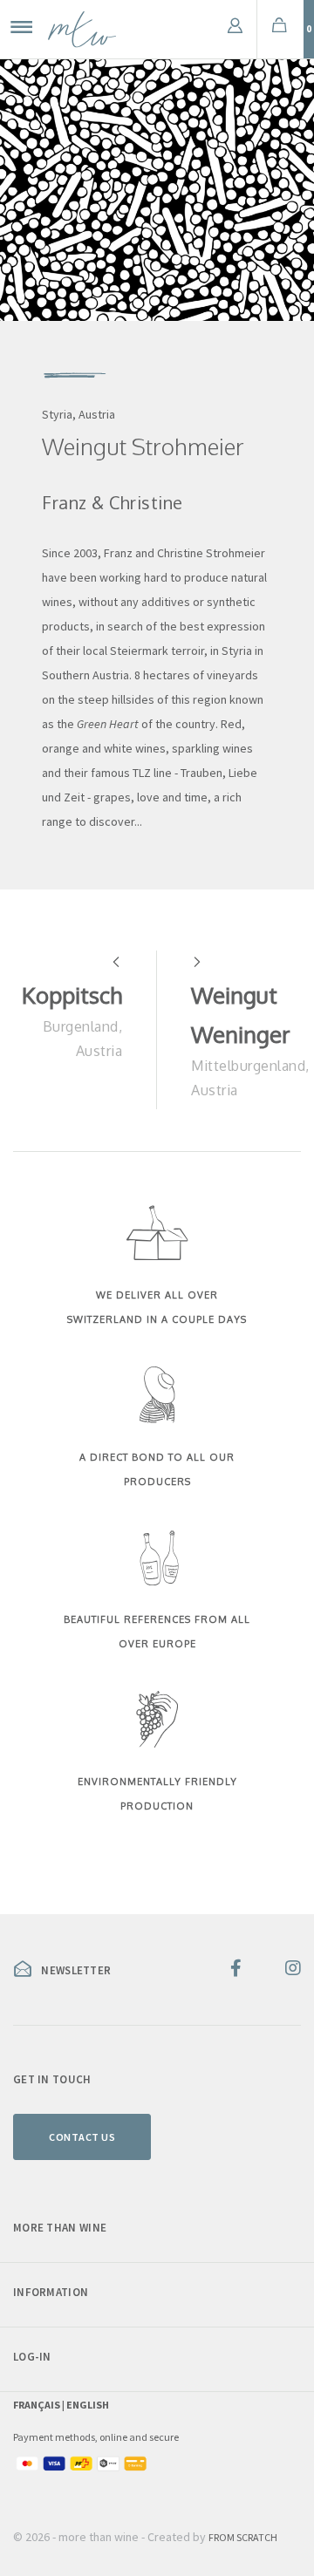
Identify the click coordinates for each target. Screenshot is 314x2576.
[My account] (235, 29)
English (88, 2405)
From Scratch (243, 2537)
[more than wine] (82, 29)
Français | (40, 2405)
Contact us (82, 2137)
